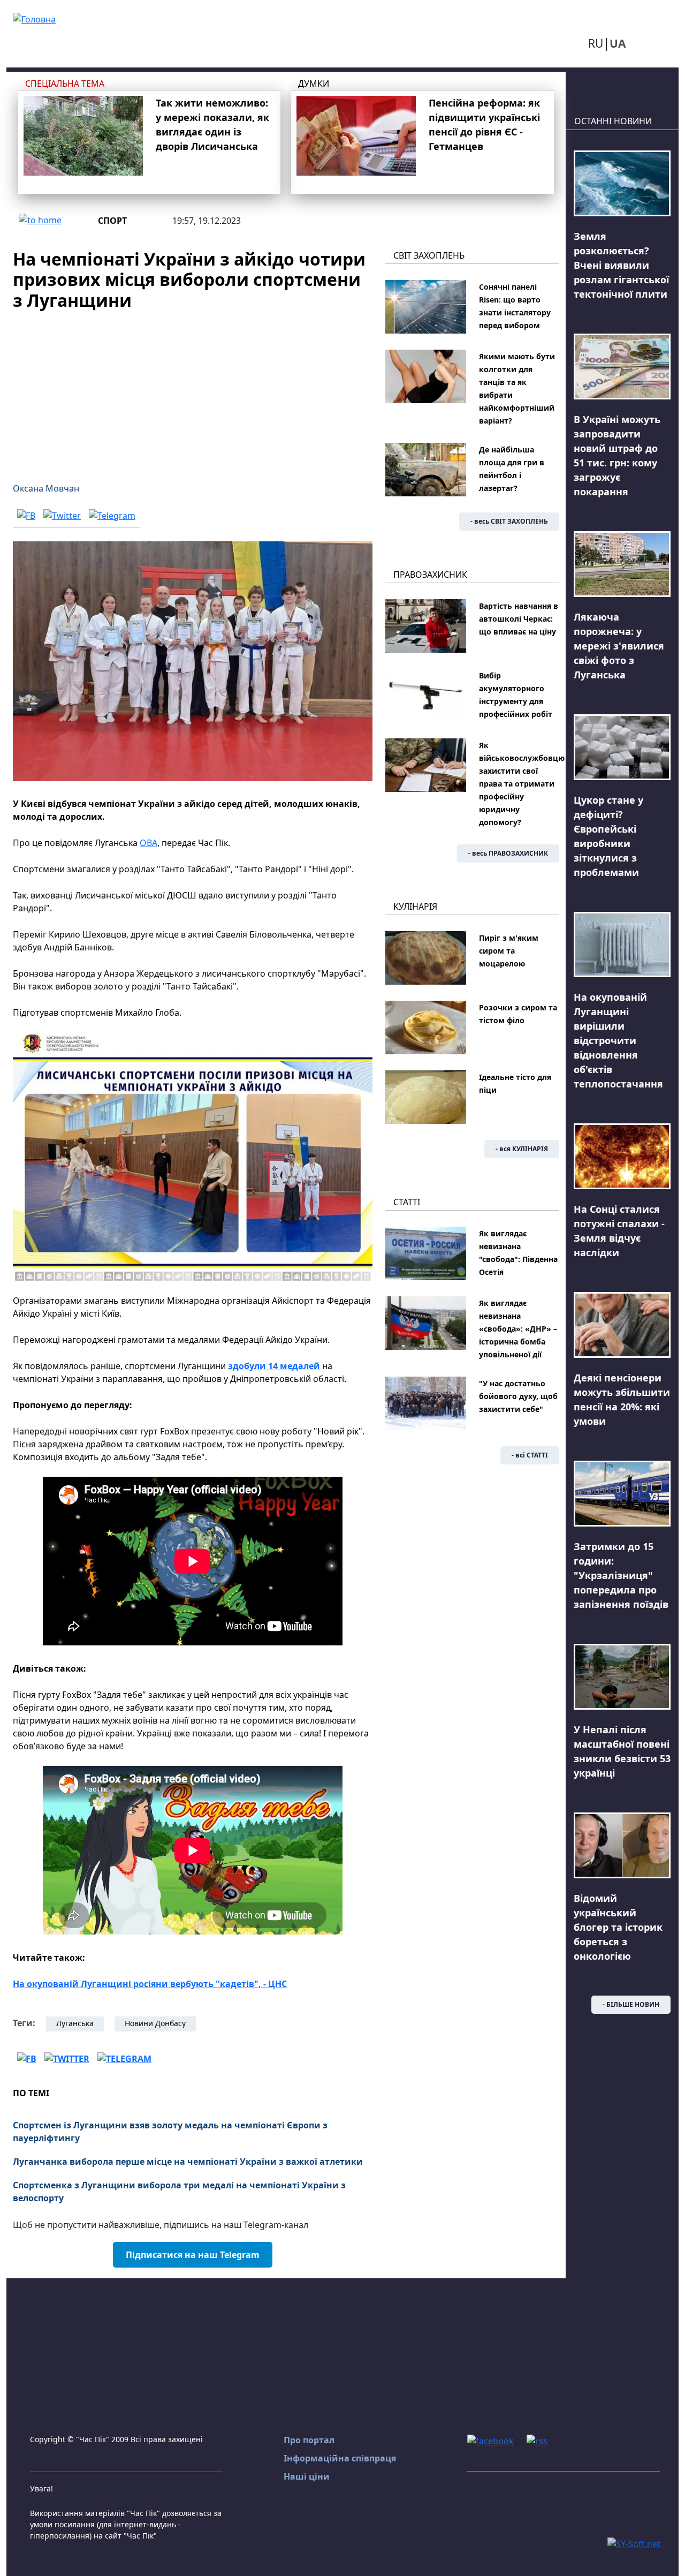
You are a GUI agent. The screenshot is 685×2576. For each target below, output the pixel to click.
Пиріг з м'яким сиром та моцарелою (509, 951)
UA (618, 43)
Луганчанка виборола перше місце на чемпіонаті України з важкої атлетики (188, 2162)
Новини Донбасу (155, 2023)
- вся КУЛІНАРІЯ (522, 1149)
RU (596, 43)
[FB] (26, 515)
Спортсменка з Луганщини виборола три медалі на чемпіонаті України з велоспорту (179, 2192)
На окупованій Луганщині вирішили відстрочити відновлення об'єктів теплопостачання (618, 1040)
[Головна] (34, 18)
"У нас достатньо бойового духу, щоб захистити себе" (518, 1396)
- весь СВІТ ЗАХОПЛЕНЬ (509, 521)
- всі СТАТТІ (530, 1455)
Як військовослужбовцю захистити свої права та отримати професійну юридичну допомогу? (522, 784)
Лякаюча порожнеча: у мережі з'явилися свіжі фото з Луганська (619, 646)
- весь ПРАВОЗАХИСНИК (508, 853)
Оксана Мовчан (46, 488)
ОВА (149, 843)
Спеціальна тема (65, 84)
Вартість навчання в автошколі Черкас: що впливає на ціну (519, 619)
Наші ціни (307, 2476)
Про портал (309, 2440)
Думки (314, 84)
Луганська (75, 2023)
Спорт (112, 221)
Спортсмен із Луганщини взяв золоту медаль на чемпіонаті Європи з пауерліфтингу (170, 2132)
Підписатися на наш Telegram (193, 2255)
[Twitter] (62, 515)
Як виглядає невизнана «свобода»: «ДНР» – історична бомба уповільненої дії (518, 1329)
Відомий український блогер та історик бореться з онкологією (618, 1927)
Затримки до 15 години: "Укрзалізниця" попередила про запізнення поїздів (621, 1575)
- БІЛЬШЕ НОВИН (631, 2004)
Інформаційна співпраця (340, 2458)
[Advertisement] (193, 390)
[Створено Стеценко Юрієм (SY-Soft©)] (634, 2543)
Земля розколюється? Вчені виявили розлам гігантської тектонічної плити (621, 265)
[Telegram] (112, 515)
